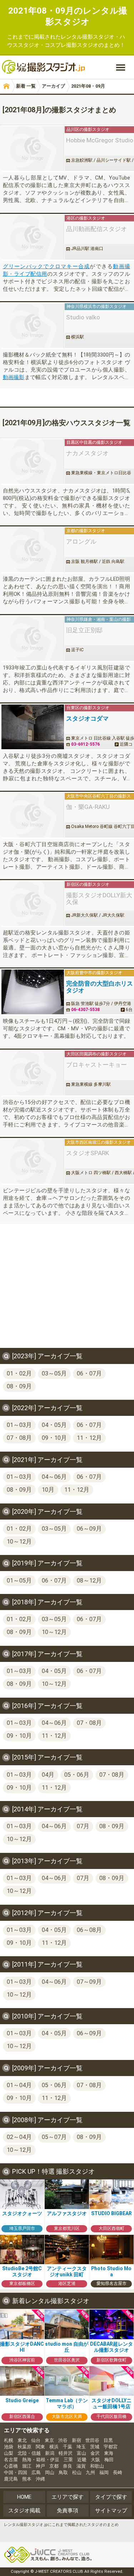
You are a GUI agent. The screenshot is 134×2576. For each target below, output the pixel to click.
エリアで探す (68, 2497)
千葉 (68, 2447)
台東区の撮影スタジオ (88, 708)
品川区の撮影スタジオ (88, 129)
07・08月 (19, 1438)
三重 (68, 2460)
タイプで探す (111, 2497)
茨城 (95, 2447)
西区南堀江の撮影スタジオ (105, 1142)
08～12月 (89, 1581)
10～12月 (19, 1542)
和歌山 (97, 2466)
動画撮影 (14, 377)
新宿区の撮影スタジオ (88, 884)
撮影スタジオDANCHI (22, 2347)
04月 (48, 1775)
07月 (83, 1826)
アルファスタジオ (67, 2213)
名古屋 (11, 2460)
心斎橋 (11, 2466)
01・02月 (19, 1373)
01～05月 (19, 1581)
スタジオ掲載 (24, 2511)
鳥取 (63, 2472)
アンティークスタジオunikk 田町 (67, 2271)
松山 (77, 2472)
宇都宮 (111, 2447)
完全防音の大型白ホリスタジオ (100, 987)
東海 (109, 2453)
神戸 (40, 2466)
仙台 (36, 2440)
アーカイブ (53, 86)
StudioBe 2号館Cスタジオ (22, 2271)
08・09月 (19, 1386)
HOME (24, 2497)
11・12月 (89, 1438)
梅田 (109, 2460)
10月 (48, 1490)
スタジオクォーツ (22, 2213)
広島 (36, 2472)
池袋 (9, 2447)
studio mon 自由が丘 (67, 2347)
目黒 (108, 2440)
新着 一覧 (26, 86)
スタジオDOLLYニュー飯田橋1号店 (111, 2404)
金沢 (95, 2453)
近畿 (82, 2460)
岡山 (50, 2472)
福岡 (104, 2472)
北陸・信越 (29, 2453)
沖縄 (40, 2479)
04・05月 (54, 1425)
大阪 (95, 2460)
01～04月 (19, 2085)
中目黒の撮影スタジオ (101, 442)
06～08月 (89, 1930)
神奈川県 (75, 619)
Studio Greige (22, 2400)
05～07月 (54, 2137)
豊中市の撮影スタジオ (101, 973)
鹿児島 (11, 2479)
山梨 (9, 2453)
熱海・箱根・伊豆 (41, 2460)
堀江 (27, 2466)
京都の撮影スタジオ (86, 531)
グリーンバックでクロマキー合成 (46, 266)
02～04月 (19, 2137)
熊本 (27, 2479)
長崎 (118, 2472)
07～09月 (89, 1982)
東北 (22, 2440)
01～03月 (19, 1425)
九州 (90, 2472)
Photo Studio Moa (111, 2271)
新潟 (50, 2453)
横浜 (54, 2447)
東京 (49, 2440)
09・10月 (54, 1438)
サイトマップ (111, 2511)
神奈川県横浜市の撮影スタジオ (96, 306)
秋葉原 (24, 2447)
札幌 (9, 2440)
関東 (40, 2447)
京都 (54, 2466)
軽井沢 (66, 2453)
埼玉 (81, 2447)
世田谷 (92, 2440)
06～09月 (89, 1529)
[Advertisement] (67, 1291)
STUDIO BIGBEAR (111, 2213)
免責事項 (68, 2511)
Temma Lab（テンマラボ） (67, 2404)
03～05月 (54, 1373)
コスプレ (55, 45)
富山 (81, 2453)
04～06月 (54, 1477)
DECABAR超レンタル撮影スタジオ (111, 2347)
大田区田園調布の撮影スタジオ (96, 1054)
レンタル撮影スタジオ (88, 37)
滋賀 (81, 2466)
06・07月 (89, 1373)
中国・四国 (16, 2472)
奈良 (68, 2466)
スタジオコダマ (87, 719)
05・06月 (77, 1775)
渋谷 (63, 2440)
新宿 (76, 2440)
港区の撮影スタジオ (86, 218)
